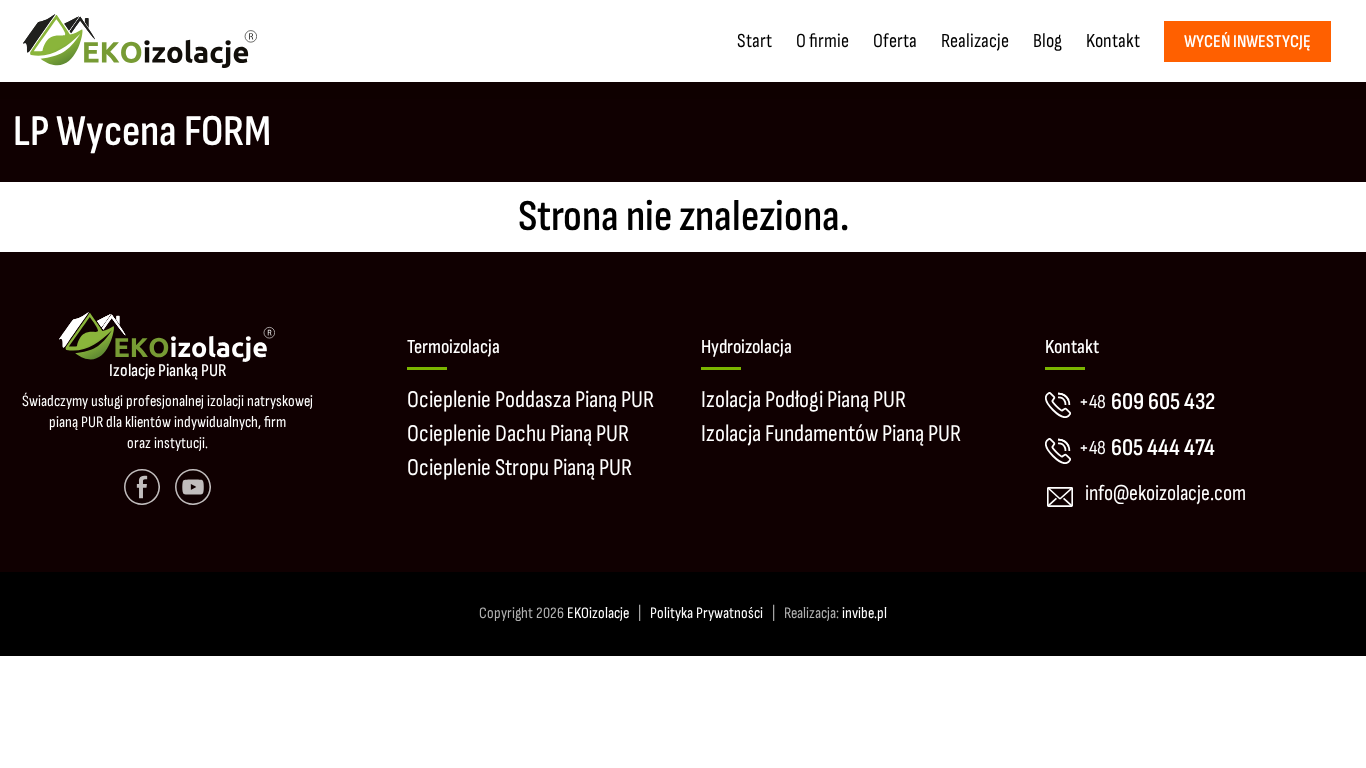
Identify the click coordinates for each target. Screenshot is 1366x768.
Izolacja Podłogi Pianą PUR (803, 399)
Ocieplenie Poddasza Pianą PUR (530, 399)
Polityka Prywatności (706, 613)
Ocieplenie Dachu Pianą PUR (518, 433)
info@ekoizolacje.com (1165, 493)
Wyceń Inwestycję (1247, 41)
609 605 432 (1147, 401)
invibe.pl (864, 613)
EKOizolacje (598, 613)
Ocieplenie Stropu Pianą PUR (519, 467)
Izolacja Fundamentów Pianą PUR (831, 433)
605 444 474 (1147, 447)
